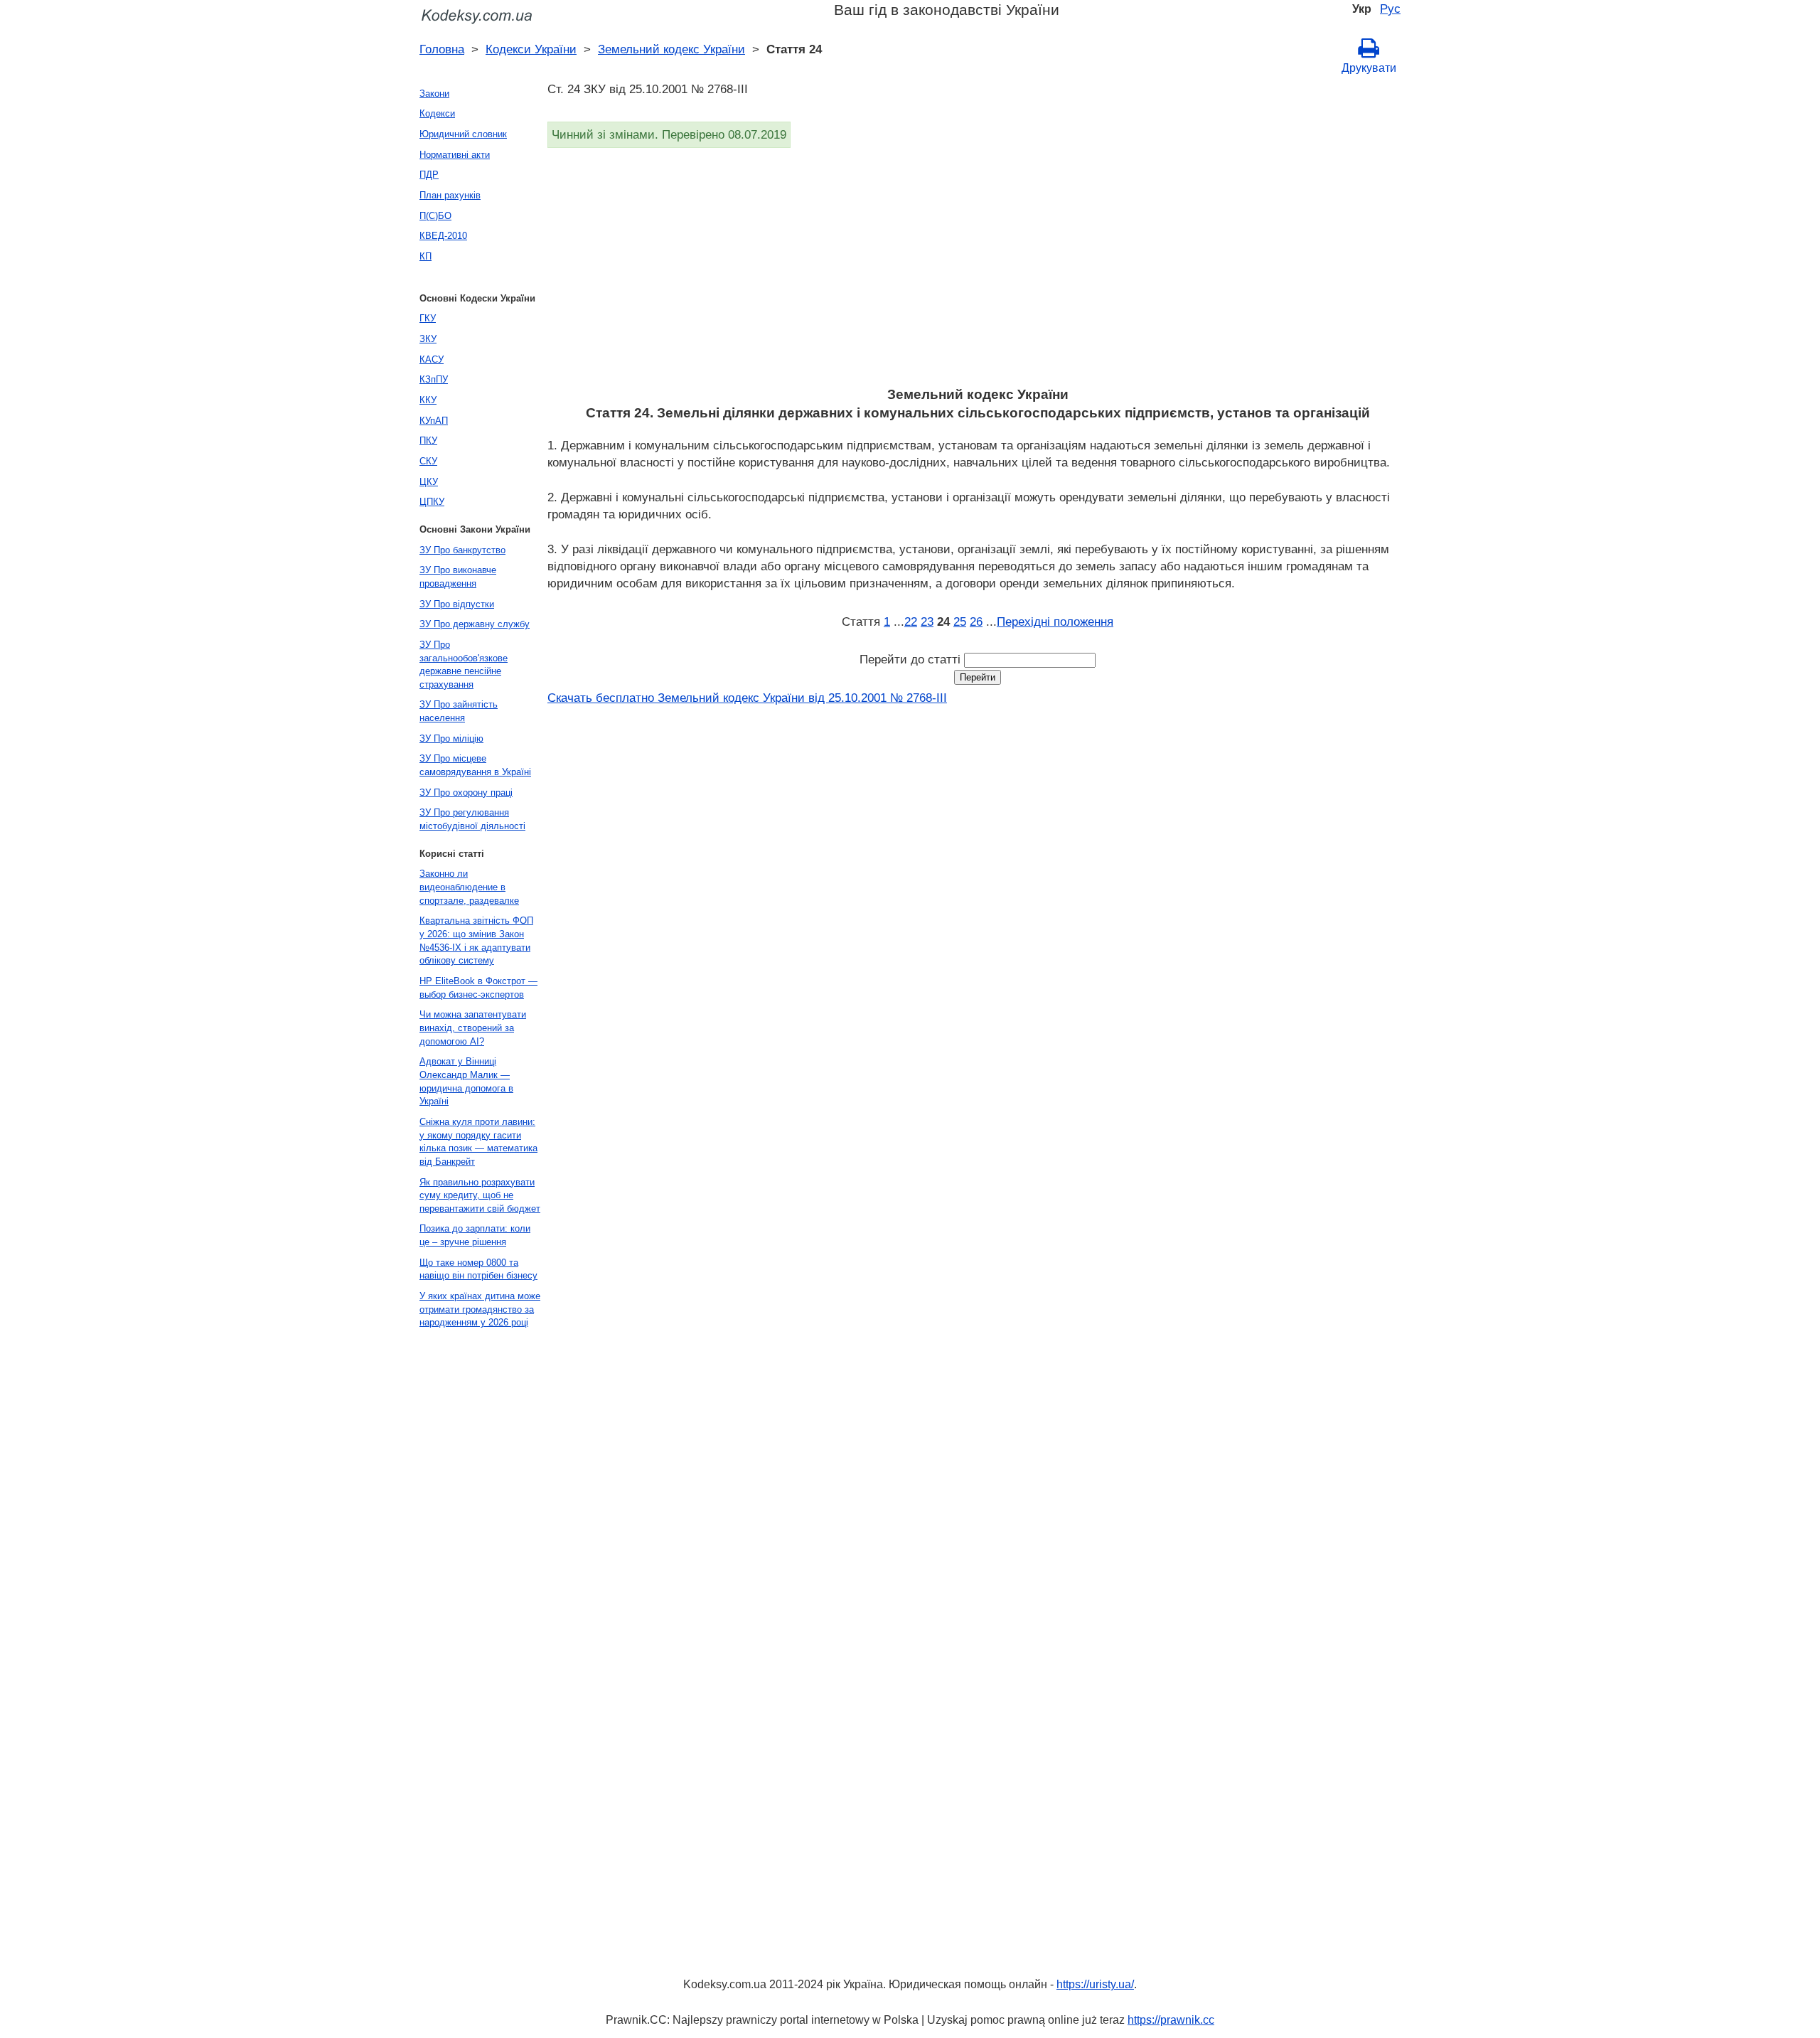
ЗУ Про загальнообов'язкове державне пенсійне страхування (464, 665)
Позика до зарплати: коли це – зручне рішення (475, 1235)
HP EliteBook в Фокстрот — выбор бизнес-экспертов (478, 988)
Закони (434, 94)
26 (976, 621)
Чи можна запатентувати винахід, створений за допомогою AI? (473, 1028)
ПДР (429, 175)
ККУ (428, 400)
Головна (442, 49)
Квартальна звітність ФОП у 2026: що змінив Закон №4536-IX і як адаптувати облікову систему (476, 940)
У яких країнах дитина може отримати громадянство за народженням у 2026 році (480, 1309)
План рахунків (450, 195)
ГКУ (428, 318)
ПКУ (428, 441)
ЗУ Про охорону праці (466, 793)
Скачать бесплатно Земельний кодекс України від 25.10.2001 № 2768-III (747, 698)
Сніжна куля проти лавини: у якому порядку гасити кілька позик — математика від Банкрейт (478, 1142)
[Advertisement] (974, 272)
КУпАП (434, 421)
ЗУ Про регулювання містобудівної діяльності (472, 819)
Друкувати (1369, 68)
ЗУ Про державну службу (475, 624)
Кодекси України (531, 49)
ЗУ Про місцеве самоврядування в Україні (475, 765)
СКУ (428, 461)
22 (911, 621)
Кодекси (437, 113)
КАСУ (432, 359)
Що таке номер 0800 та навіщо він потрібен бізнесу (478, 1269)
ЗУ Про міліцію (451, 738)
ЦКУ (429, 482)
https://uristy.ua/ (1095, 1984)
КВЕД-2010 (443, 236)
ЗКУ (428, 339)
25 (960, 621)
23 (927, 621)
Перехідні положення (1055, 621)
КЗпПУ (434, 379)
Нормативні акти (455, 155)
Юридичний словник (463, 134)
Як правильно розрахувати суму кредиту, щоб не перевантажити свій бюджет (480, 1195)
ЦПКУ (432, 502)
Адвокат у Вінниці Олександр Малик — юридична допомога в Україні (466, 1081)
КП (425, 256)
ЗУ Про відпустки (457, 604)
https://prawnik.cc (1171, 2020)
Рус (1390, 9)
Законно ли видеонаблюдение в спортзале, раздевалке (469, 887)
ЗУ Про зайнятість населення (459, 711)
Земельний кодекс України (671, 49)
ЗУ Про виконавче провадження (458, 577)
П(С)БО (435, 216)
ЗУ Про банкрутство (462, 550)
